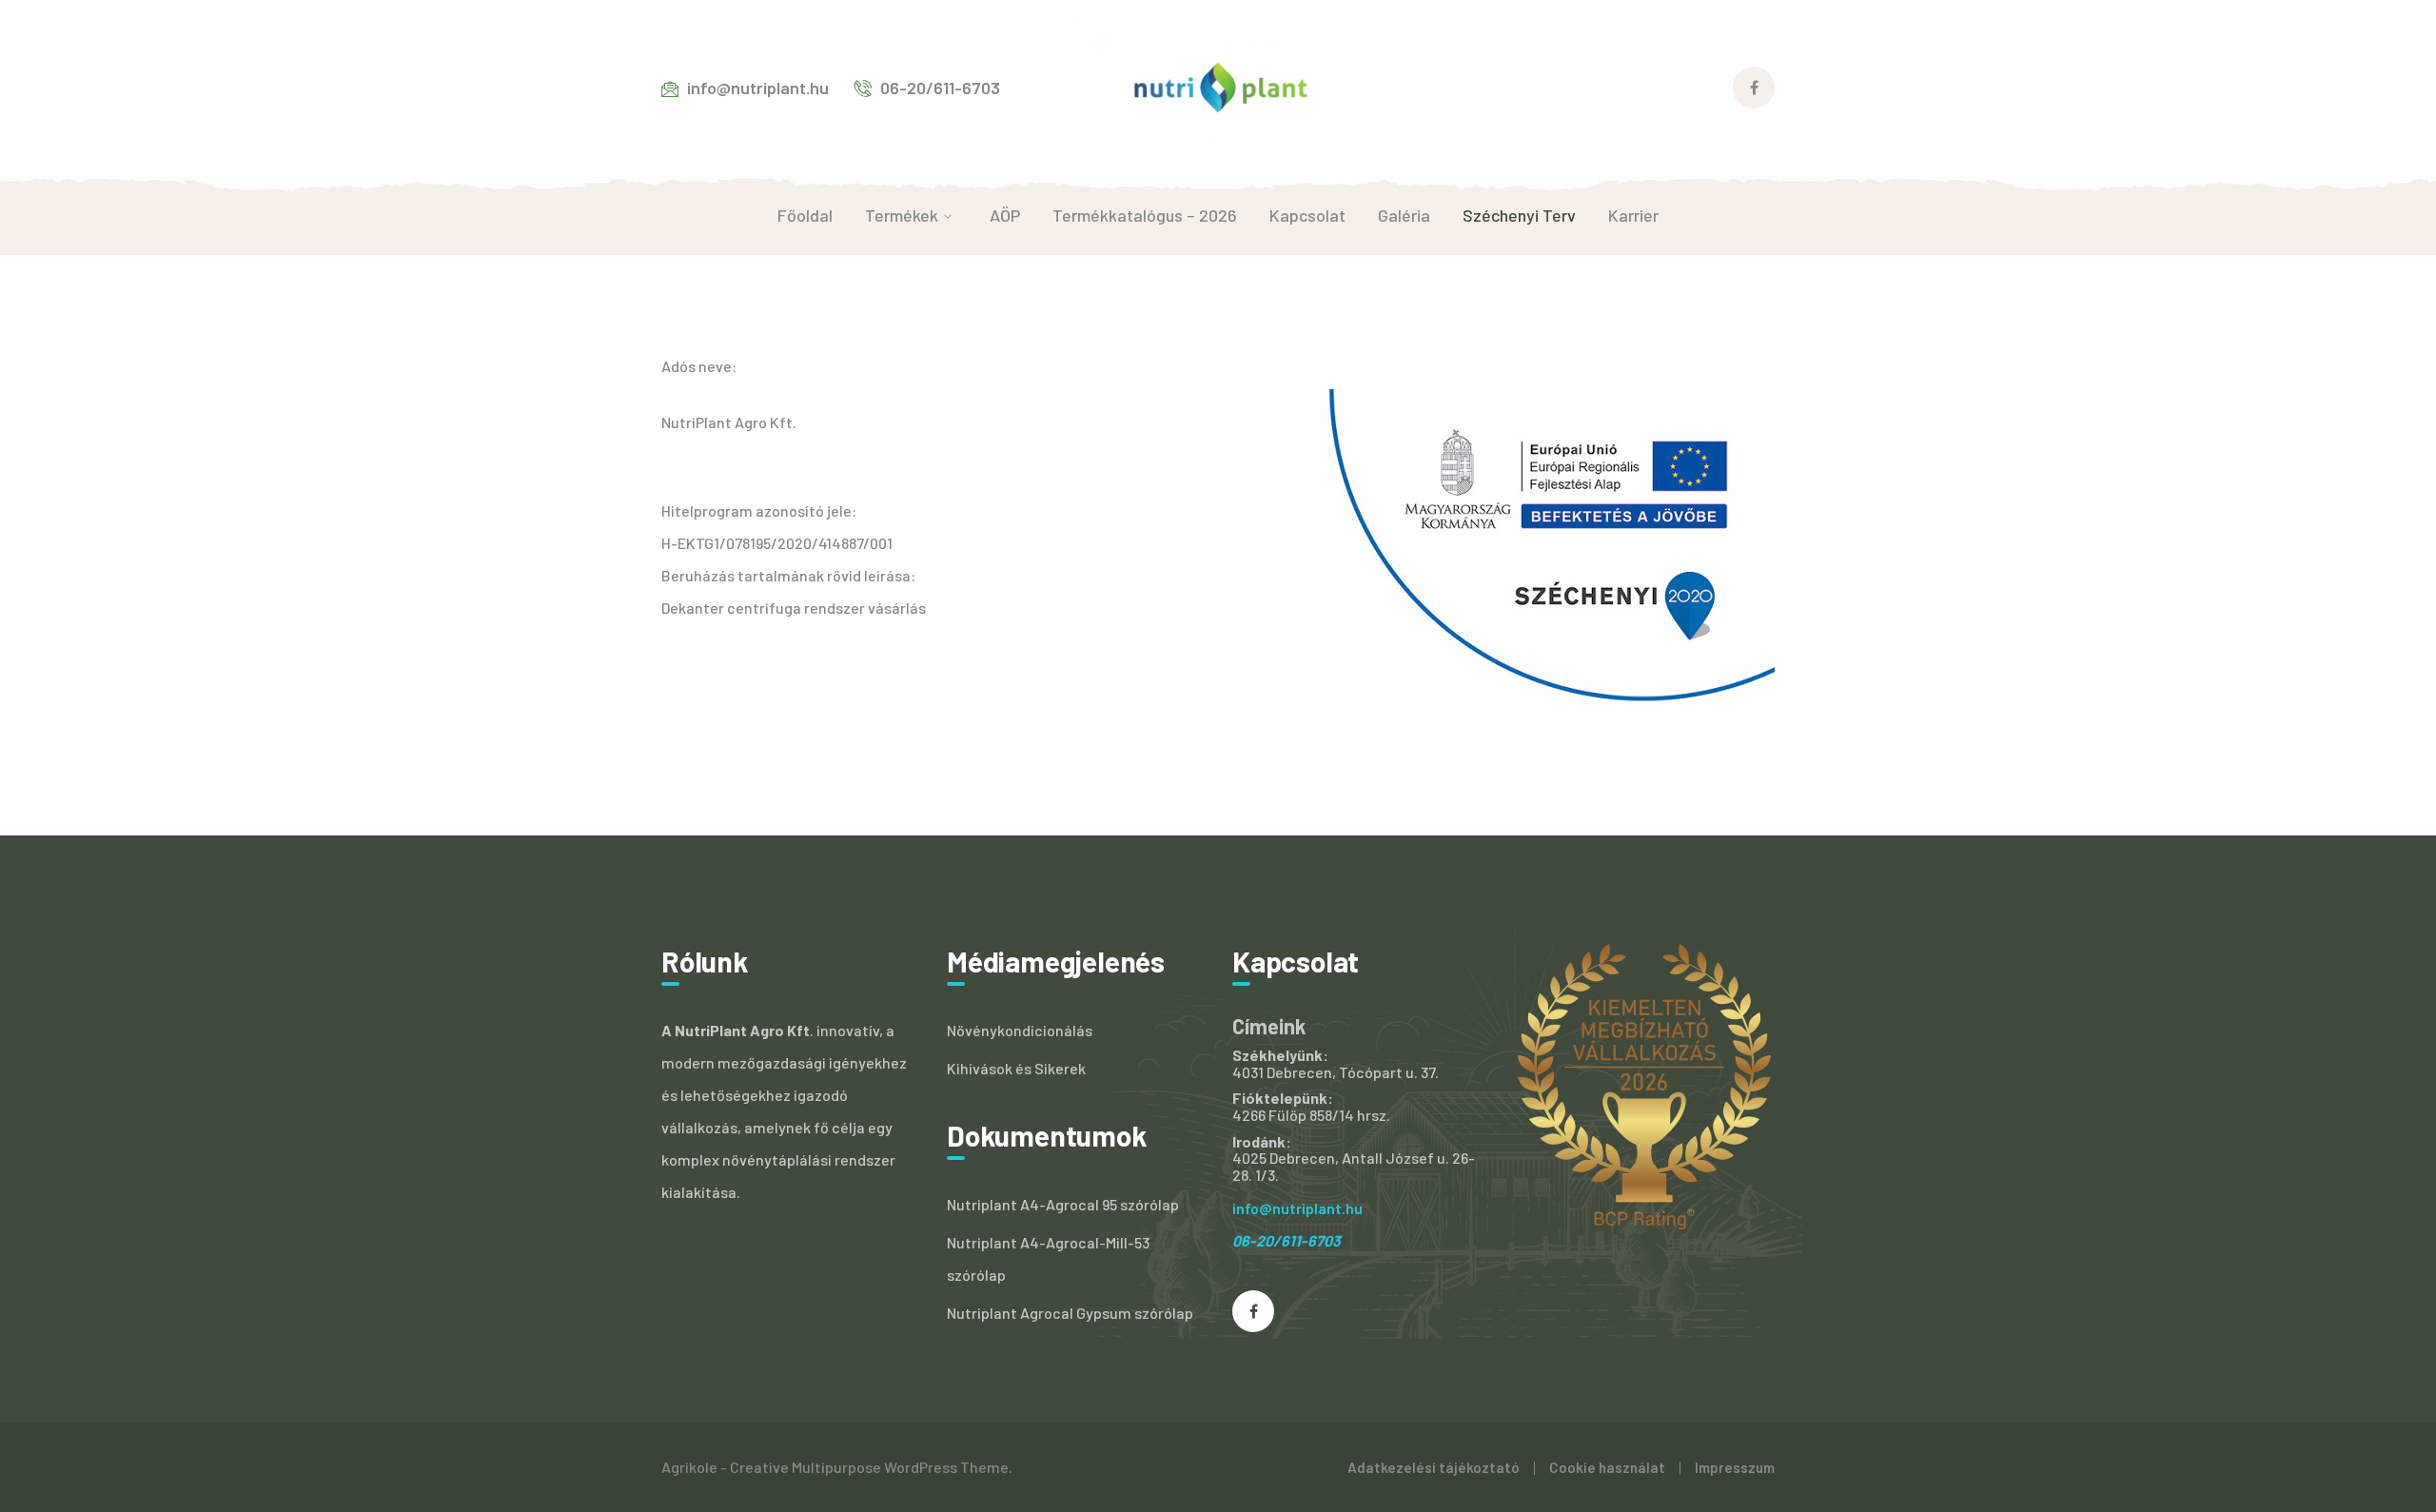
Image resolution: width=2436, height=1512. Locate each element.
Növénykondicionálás (1020, 1030)
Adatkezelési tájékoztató (1434, 1467)
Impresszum (1735, 1467)
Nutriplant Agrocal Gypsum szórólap (1070, 1313)
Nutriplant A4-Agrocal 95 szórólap (1063, 1204)
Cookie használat (1607, 1467)
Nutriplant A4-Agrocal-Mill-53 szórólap (1048, 1258)
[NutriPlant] (1218, 85)
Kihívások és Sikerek (1016, 1068)
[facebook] (1253, 1311)
